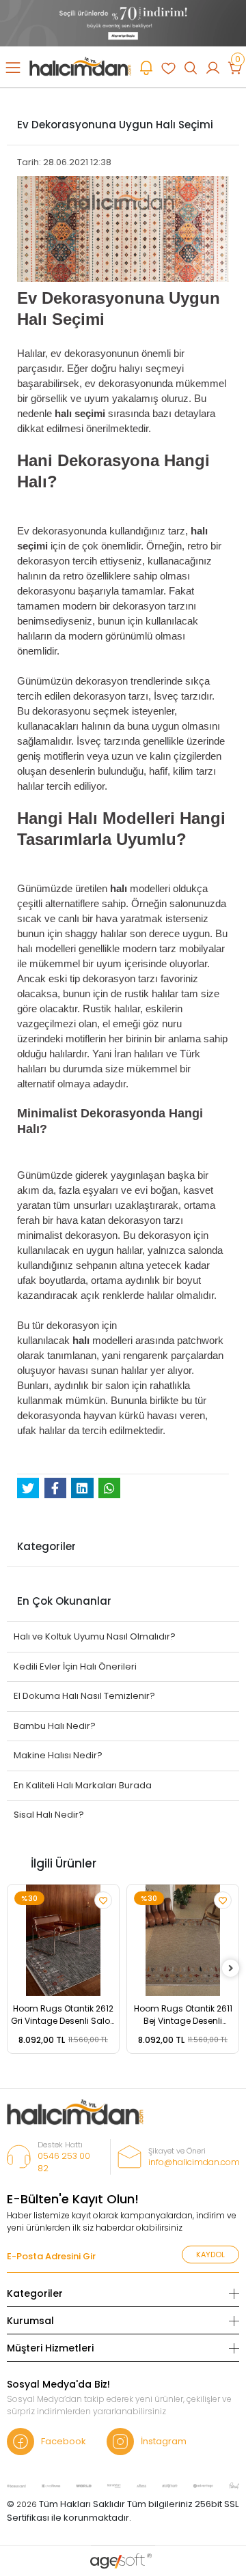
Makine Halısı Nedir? (58, 1755)
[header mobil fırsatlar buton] (146, 67)
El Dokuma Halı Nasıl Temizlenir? (84, 1696)
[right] (231, 1969)
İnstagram (164, 2441)
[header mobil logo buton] (80, 66)
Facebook (64, 2441)
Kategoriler (35, 2293)
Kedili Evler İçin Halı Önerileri (75, 1666)
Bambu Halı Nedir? (55, 1726)
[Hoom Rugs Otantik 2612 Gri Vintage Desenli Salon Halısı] (63, 1940)
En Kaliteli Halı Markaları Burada (83, 1785)
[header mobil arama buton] (191, 67)
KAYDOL (210, 2255)
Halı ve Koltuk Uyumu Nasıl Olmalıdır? (95, 1636)
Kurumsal (30, 2321)
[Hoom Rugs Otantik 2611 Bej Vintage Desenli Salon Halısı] (183, 1940)
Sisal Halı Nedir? (49, 1815)
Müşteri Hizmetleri (50, 2348)
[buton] (123, 22)
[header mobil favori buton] (168, 67)
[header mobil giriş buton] (213, 67)
